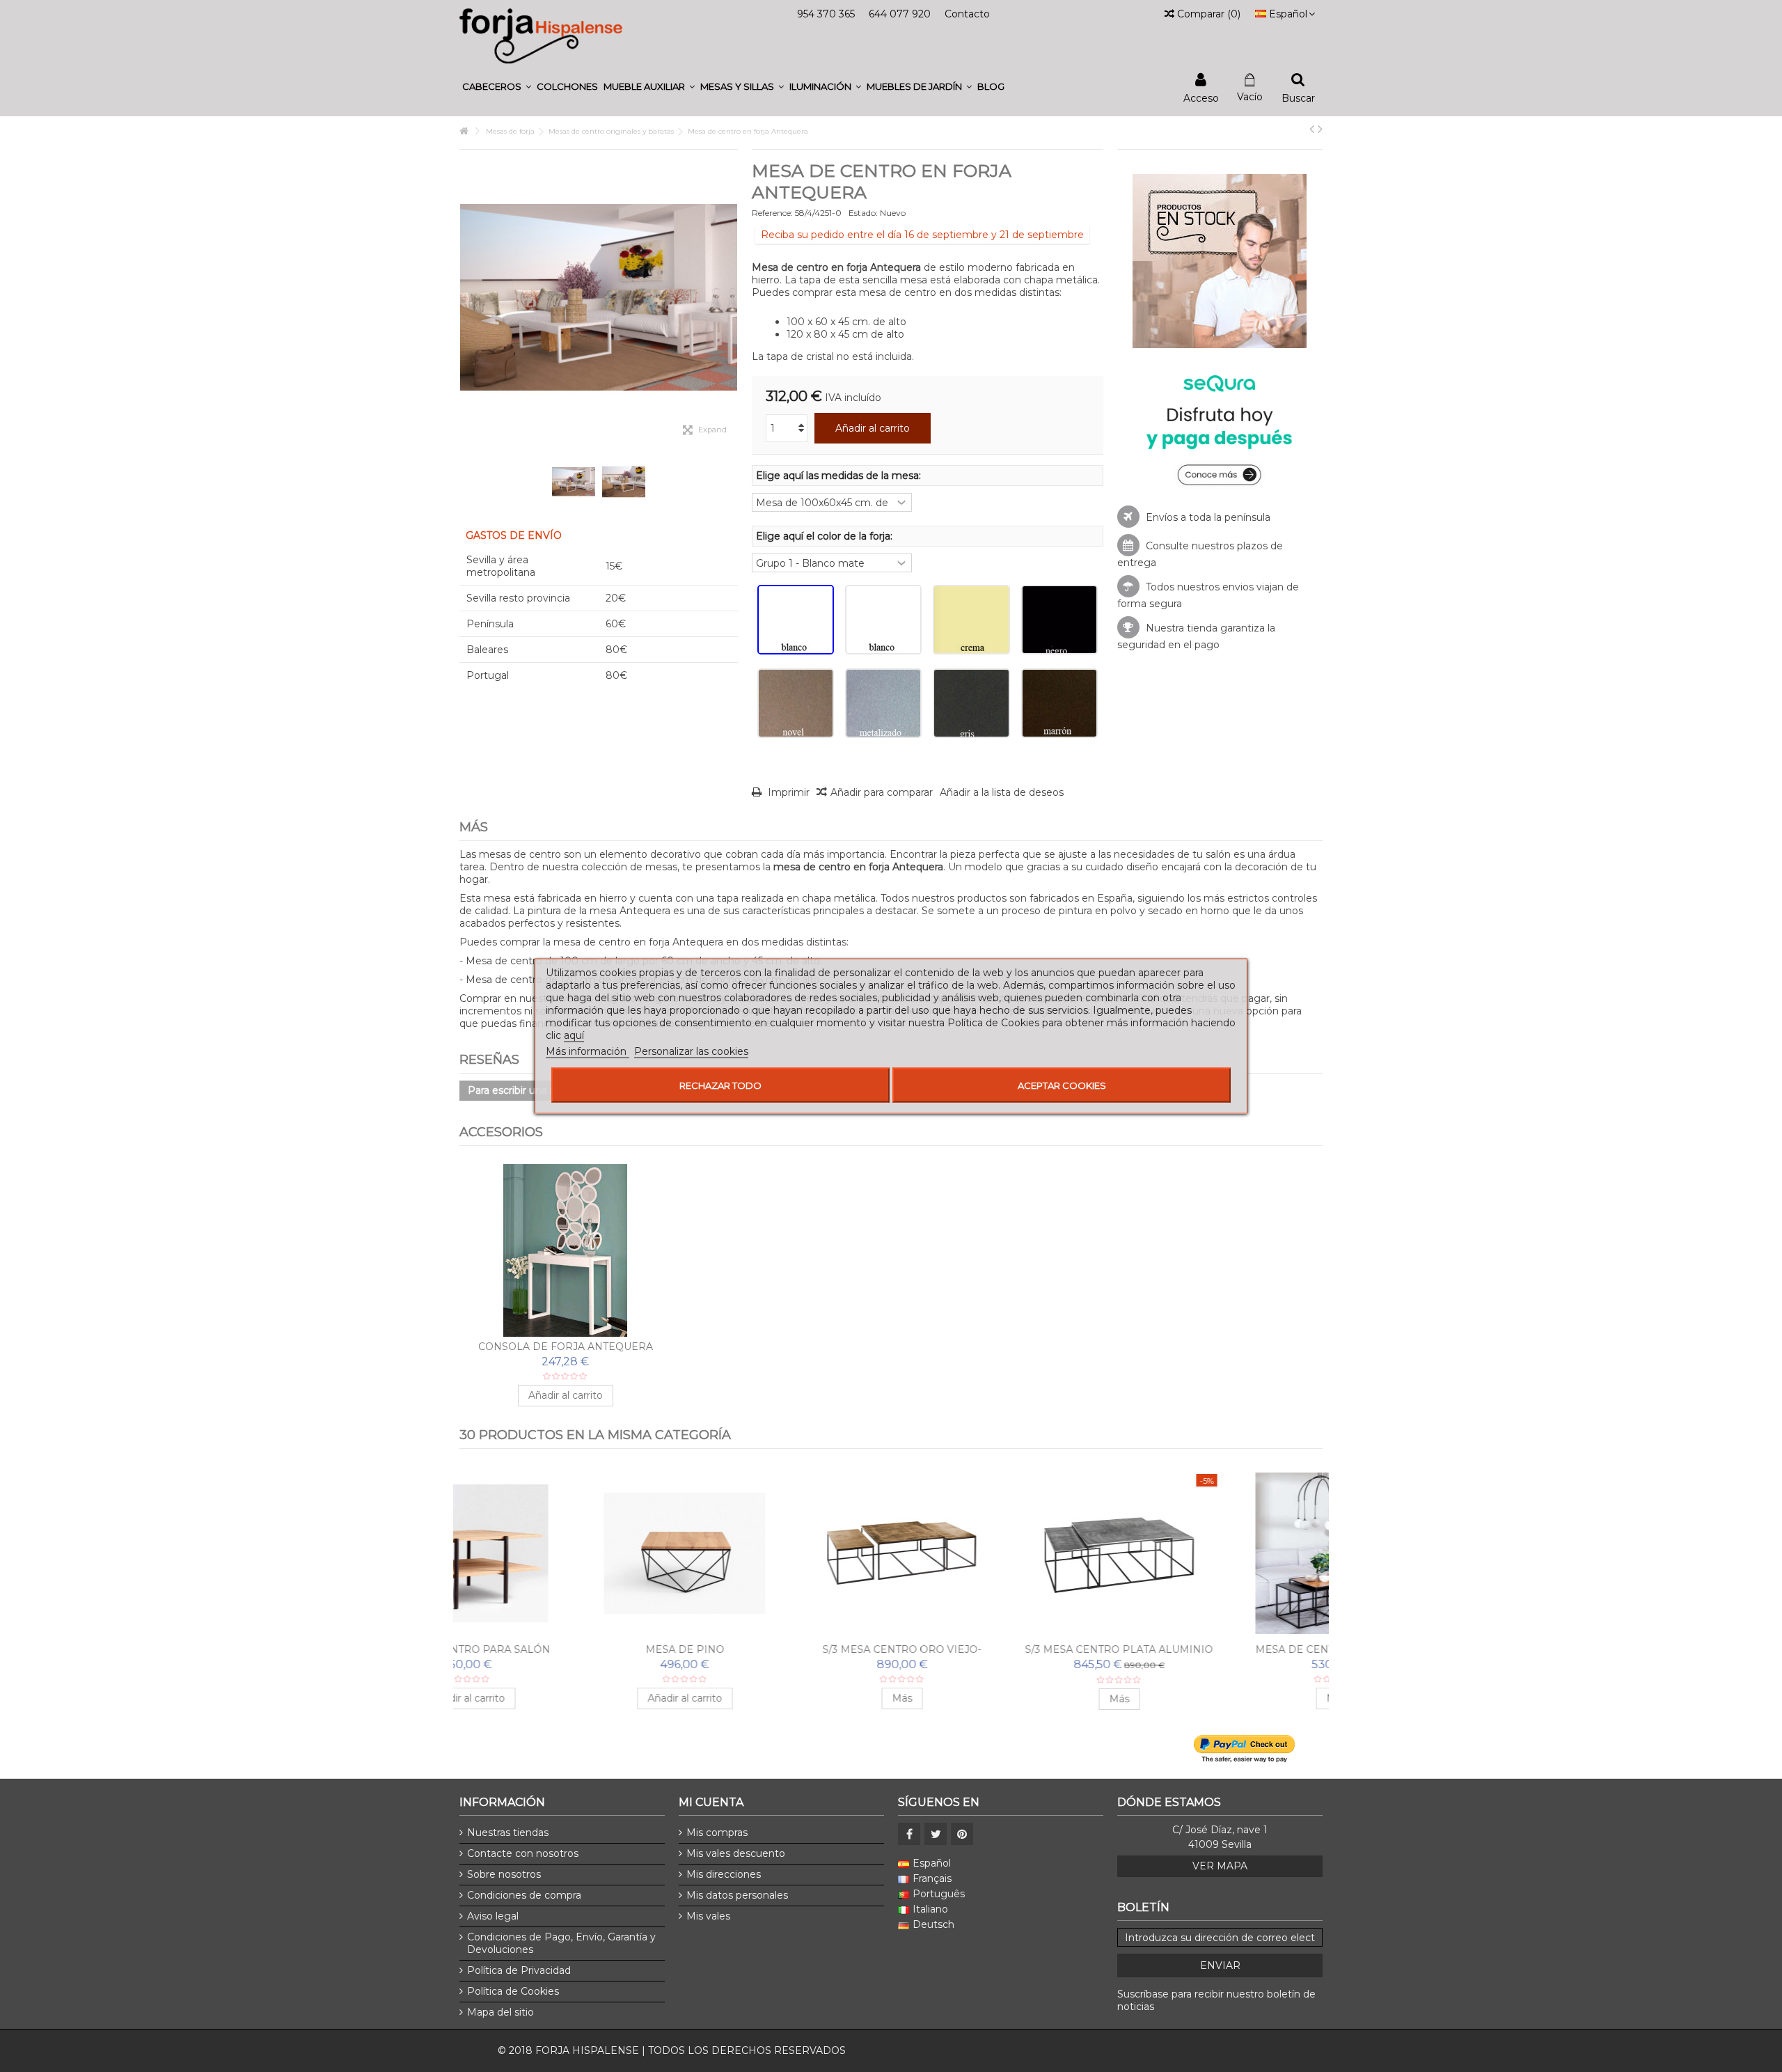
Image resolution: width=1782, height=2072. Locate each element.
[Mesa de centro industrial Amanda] (565, 1553)
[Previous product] (1312, 129)
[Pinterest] (962, 1834)
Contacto (967, 14)
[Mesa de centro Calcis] (782, 1553)
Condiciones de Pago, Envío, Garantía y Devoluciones (561, 1943)
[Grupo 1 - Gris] (971, 703)
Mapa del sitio (500, 2012)
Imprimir (787, 792)
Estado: (863, 213)
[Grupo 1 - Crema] (971, 620)
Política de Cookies (513, 1991)
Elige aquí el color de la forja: (826, 536)
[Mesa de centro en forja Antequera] (574, 482)
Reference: (772, 213)
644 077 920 (900, 14)
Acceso (1201, 97)
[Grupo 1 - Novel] (796, 703)
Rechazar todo (720, 1085)
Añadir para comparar (882, 792)
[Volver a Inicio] (464, 131)
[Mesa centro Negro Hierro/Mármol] (1217, 1553)
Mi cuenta (711, 1802)
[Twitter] (936, 1834)
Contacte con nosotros (523, 1853)
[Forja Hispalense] (541, 36)
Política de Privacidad (519, 1970)
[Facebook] (909, 1834)
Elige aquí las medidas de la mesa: (840, 476)
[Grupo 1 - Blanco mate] (796, 620)
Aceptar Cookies (1062, 1085)
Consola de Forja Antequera (566, 1347)
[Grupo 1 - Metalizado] (883, 703)
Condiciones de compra (524, 1895)
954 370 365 (826, 14)
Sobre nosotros (504, 1874)
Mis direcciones (724, 1874)
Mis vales (708, 1916)
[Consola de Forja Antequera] (565, 1250)
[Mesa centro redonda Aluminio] (1000, 1553)
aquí (574, 1035)
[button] (497, 87)
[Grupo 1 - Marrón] (1059, 703)
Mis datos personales (737, 1895)
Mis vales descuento (736, 1853)
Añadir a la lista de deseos (1002, 792)
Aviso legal (493, 1916)
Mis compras (717, 1832)
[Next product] (1320, 129)
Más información (588, 1051)
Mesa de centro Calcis (783, 1649)
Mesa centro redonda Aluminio (1000, 1649)
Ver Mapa (1220, 1866)
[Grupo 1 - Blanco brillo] (883, 620)
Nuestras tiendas (508, 1832)
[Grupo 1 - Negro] (1059, 620)
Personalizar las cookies (691, 1051)
